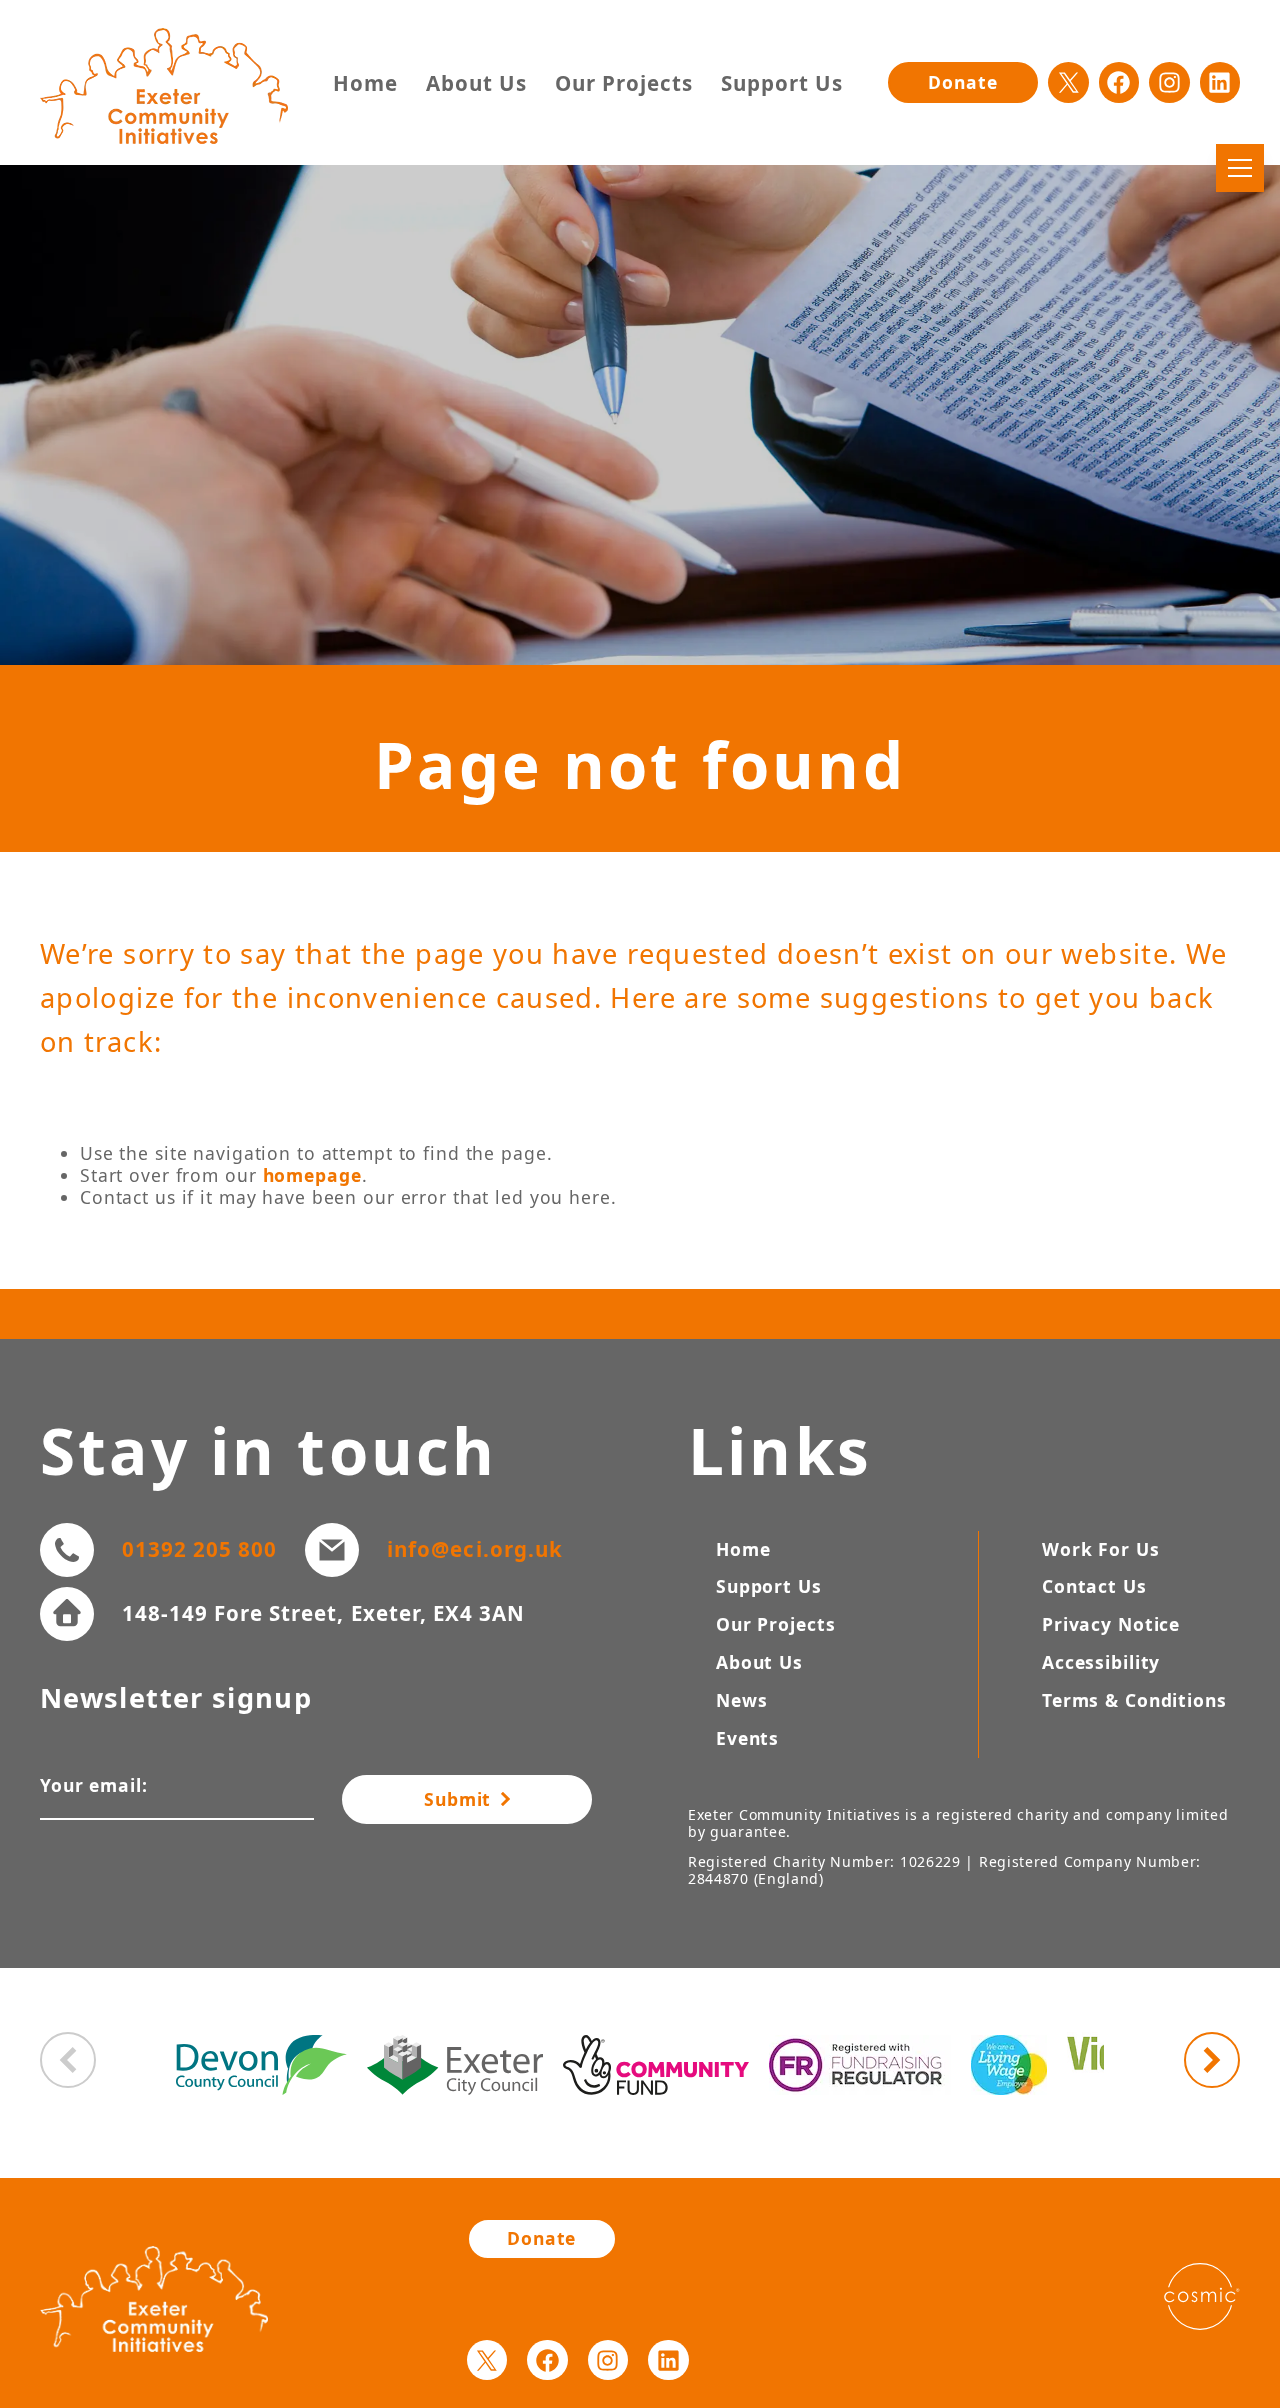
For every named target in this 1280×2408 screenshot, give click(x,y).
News (742, 1700)
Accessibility (1101, 1662)
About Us (476, 84)
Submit (460, 1799)
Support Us (782, 84)
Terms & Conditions (1134, 1700)
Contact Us (1094, 1586)
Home (365, 84)
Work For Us (1101, 1549)
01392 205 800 (199, 1549)
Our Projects (624, 84)
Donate (962, 82)
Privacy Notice (1111, 1624)
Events (747, 1738)
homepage (312, 1175)
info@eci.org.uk (474, 1549)
